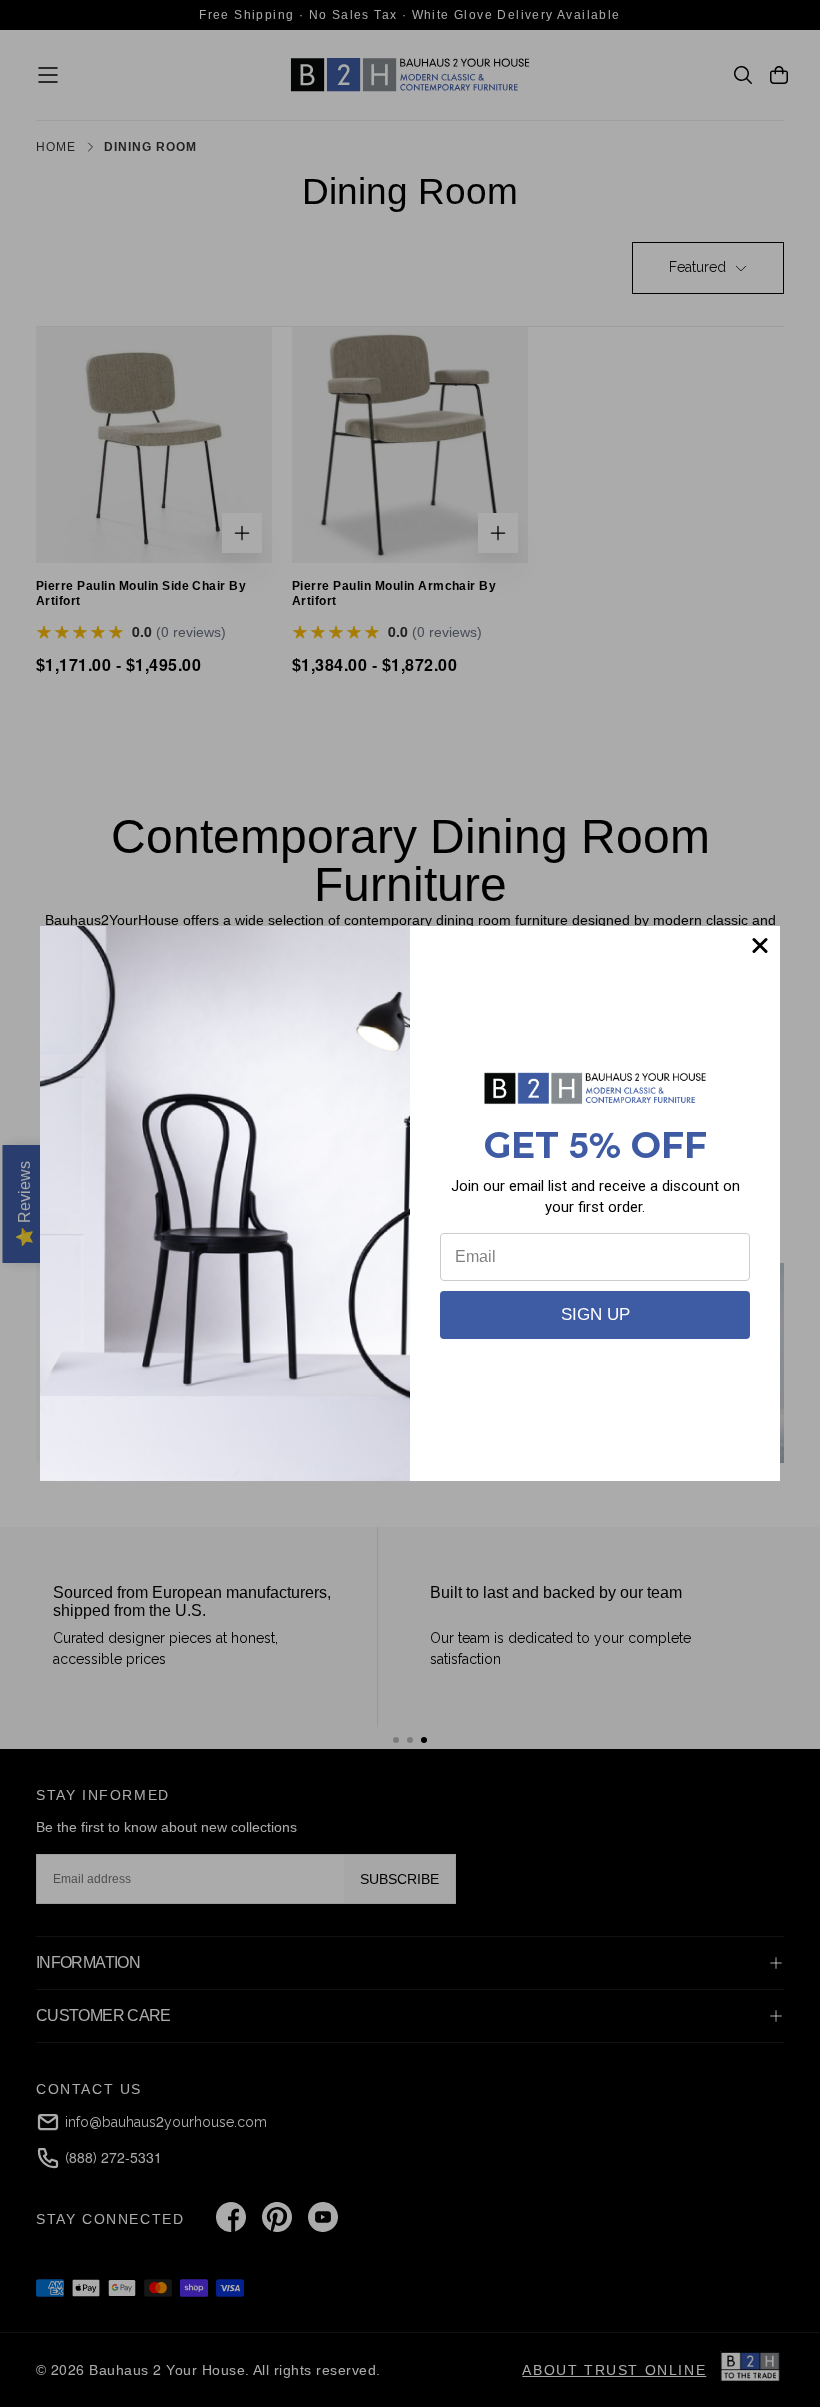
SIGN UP (595, 1314)
